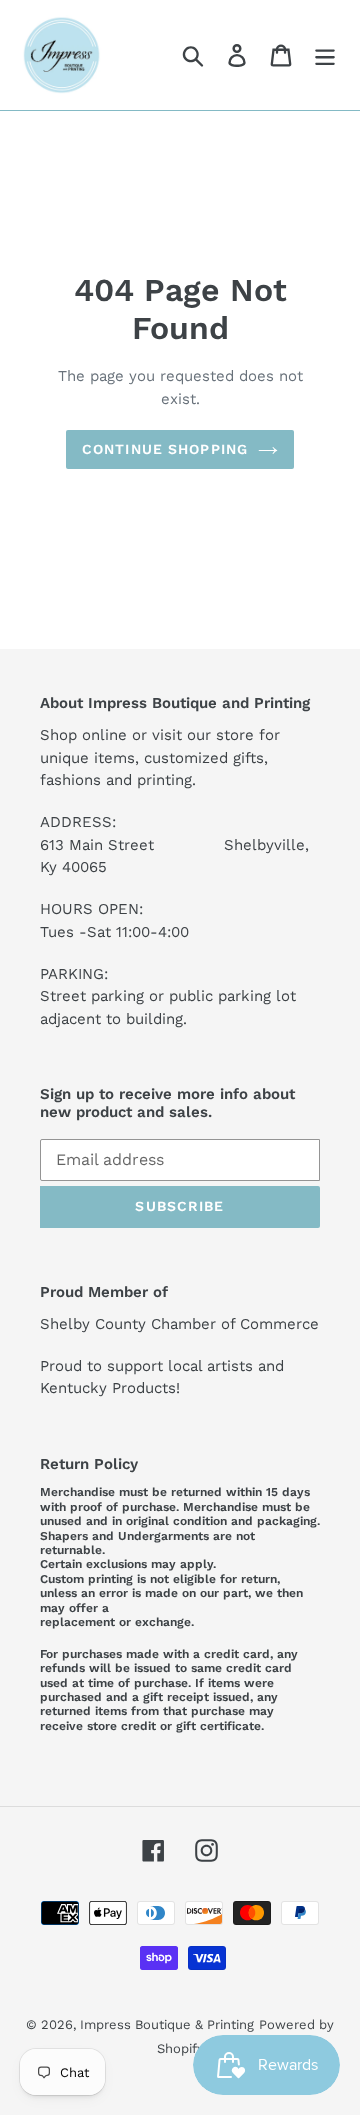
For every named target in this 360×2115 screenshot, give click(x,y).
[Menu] (325, 55)
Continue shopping (165, 449)
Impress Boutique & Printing (167, 2024)
